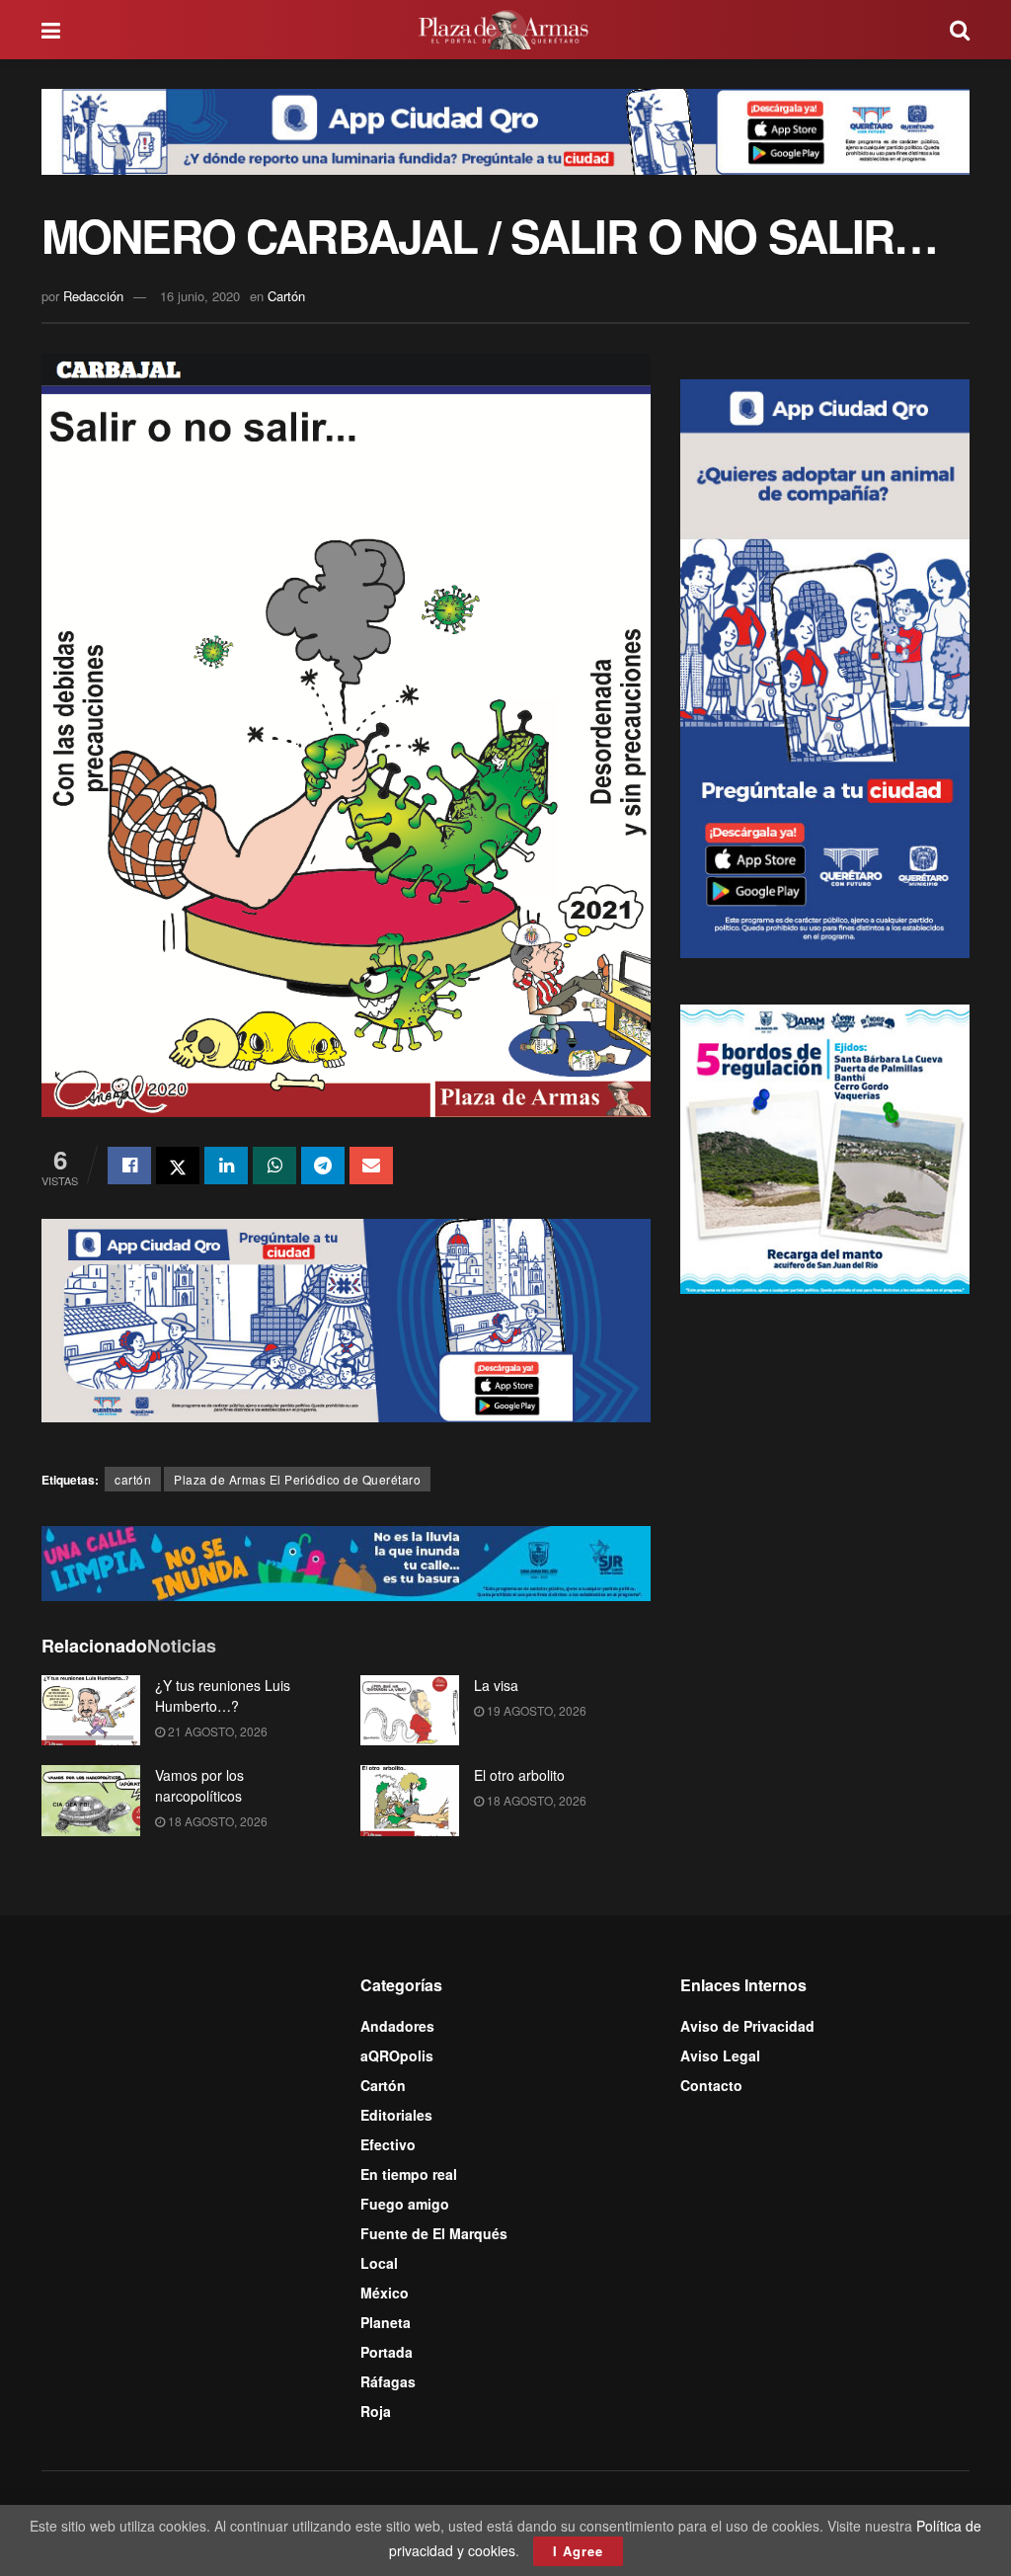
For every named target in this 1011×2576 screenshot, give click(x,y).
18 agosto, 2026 (216, 1821)
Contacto (711, 2085)
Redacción (93, 296)
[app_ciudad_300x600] (825, 667)
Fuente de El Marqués (434, 2233)
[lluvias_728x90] (346, 1562)
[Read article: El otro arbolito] (410, 1801)
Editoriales (396, 2115)
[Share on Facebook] (129, 1166)
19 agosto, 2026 (535, 1710)
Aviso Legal (720, 2055)
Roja (376, 2411)
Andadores (397, 2026)
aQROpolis (397, 2055)
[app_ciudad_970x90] (505, 129)
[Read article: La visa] (410, 1711)
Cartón (286, 296)
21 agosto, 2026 (216, 1731)
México (385, 2293)
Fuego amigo (405, 2204)
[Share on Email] (371, 1166)
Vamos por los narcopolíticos (199, 1785)
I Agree (578, 2551)
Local (379, 2263)
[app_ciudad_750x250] (346, 1319)
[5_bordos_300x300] (825, 1147)
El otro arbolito (519, 1775)
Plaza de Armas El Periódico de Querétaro (297, 1479)
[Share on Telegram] (323, 1166)
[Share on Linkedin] (226, 1166)
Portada (387, 2352)
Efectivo (388, 2144)
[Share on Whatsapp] (274, 1166)
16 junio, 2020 (200, 296)
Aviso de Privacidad (747, 2026)
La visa (496, 1685)
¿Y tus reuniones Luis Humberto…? (223, 1695)
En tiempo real (409, 2174)
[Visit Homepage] (505, 30)
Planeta (386, 2322)
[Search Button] (960, 30)
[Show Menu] (51, 30)
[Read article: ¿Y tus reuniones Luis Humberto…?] (91, 1711)
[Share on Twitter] (178, 1166)
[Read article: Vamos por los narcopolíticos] (91, 1801)
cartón (133, 1479)
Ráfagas (388, 2381)
